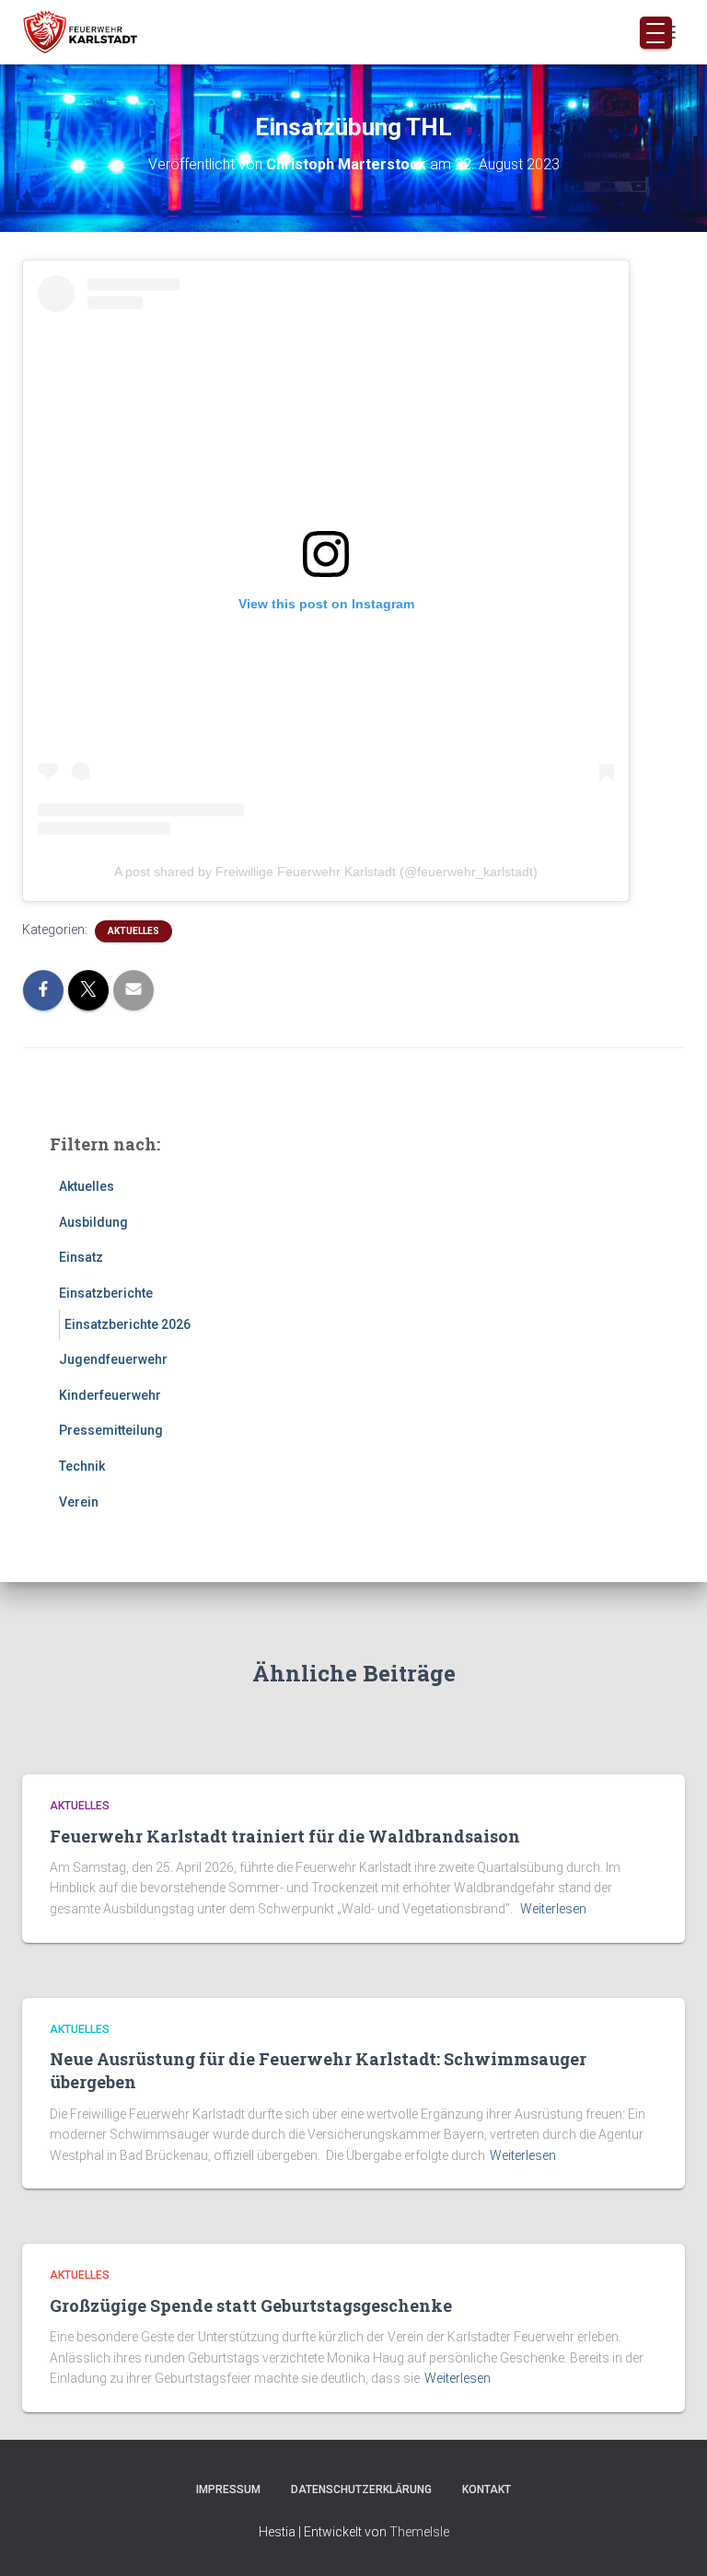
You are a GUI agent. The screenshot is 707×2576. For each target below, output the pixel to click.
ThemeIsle (419, 2532)
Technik (82, 1466)
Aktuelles (133, 931)
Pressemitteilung (111, 1430)
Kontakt (487, 2489)
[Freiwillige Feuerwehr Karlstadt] (87, 32)
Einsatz (81, 1257)
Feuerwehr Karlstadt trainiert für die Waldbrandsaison (285, 1836)
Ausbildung (93, 1222)
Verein (79, 1502)
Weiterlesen (553, 1909)
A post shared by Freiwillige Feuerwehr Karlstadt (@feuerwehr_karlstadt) (326, 872)
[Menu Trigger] (656, 33)
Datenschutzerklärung (361, 2489)
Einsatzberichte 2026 (127, 1324)
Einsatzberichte (106, 1293)
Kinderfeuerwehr (110, 1395)
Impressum (228, 2489)
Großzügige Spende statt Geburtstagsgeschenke (251, 2305)
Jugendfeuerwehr (113, 1359)
